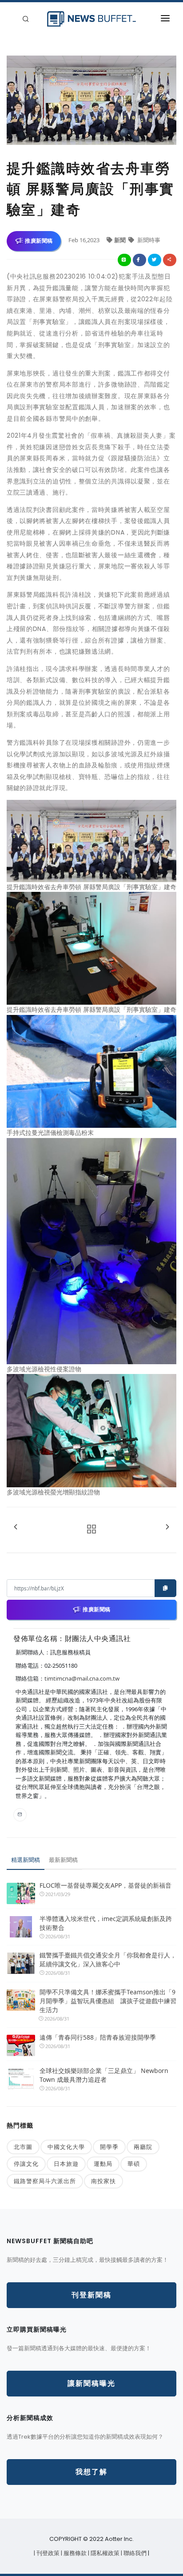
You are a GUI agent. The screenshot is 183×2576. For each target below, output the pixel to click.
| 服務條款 (74, 2553)
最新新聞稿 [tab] (63, 1860)
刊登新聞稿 (91, 2295)
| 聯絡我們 (134, 2553)
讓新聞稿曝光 (91, 2383)
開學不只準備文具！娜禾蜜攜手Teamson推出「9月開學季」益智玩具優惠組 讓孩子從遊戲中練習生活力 (108, 2001)
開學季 (109, 2147)
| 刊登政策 (47, 2553)
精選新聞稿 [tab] (26, 1860)
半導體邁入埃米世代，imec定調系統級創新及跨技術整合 (106, 1923)
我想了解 (91, 2472)
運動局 (103, 2164)
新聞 (121, 240)
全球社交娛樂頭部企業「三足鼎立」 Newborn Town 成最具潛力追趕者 (104, 2075)
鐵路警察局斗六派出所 (45, 2181)
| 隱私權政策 (104, 2553)
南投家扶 (103, 2181)
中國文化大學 (66, 2147)
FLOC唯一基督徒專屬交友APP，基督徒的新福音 (105, 1885)
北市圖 (23, 2147)
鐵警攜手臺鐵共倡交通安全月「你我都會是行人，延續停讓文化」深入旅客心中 (108, 1959)
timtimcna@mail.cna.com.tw (82, 1678)
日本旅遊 (66, 2164)
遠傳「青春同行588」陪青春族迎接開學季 (98, 2037)
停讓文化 (26, 2164)
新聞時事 (148, 240)
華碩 (134, 2164)
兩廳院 (143, 2147)
